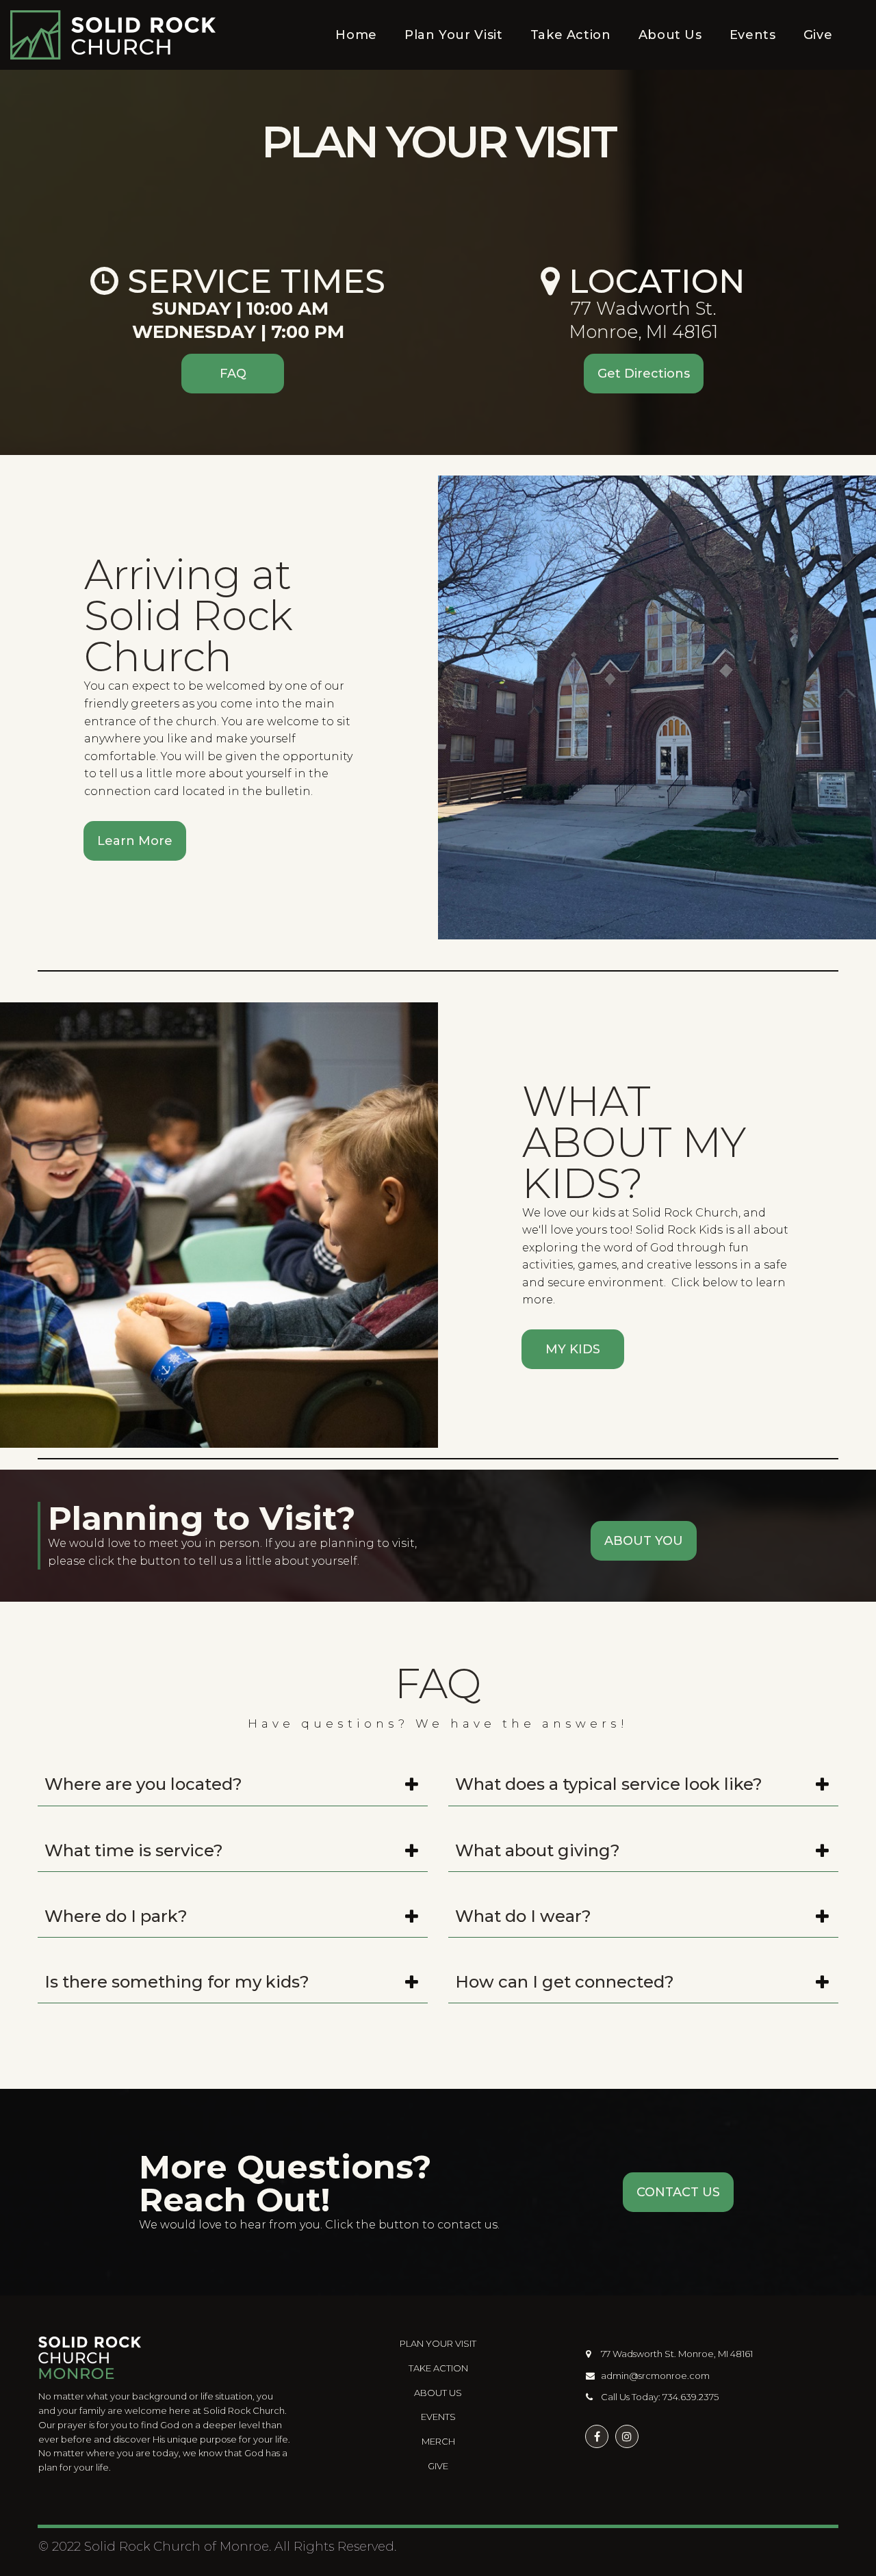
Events (753, 35)
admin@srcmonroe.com (655, 2376)
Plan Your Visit (454, 35)
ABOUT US (438, 2393)
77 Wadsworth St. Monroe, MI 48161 (676, 2354)
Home (356, 35)
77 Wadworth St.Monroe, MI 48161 (644, 320)
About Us (670, 35)
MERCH (438, 2441)
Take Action (571, 35)
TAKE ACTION (438, 2368)
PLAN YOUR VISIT (438, 2343)
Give (818, 35)
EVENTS (438, 2417)
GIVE (438, 2466)
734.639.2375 (691, 2397)
